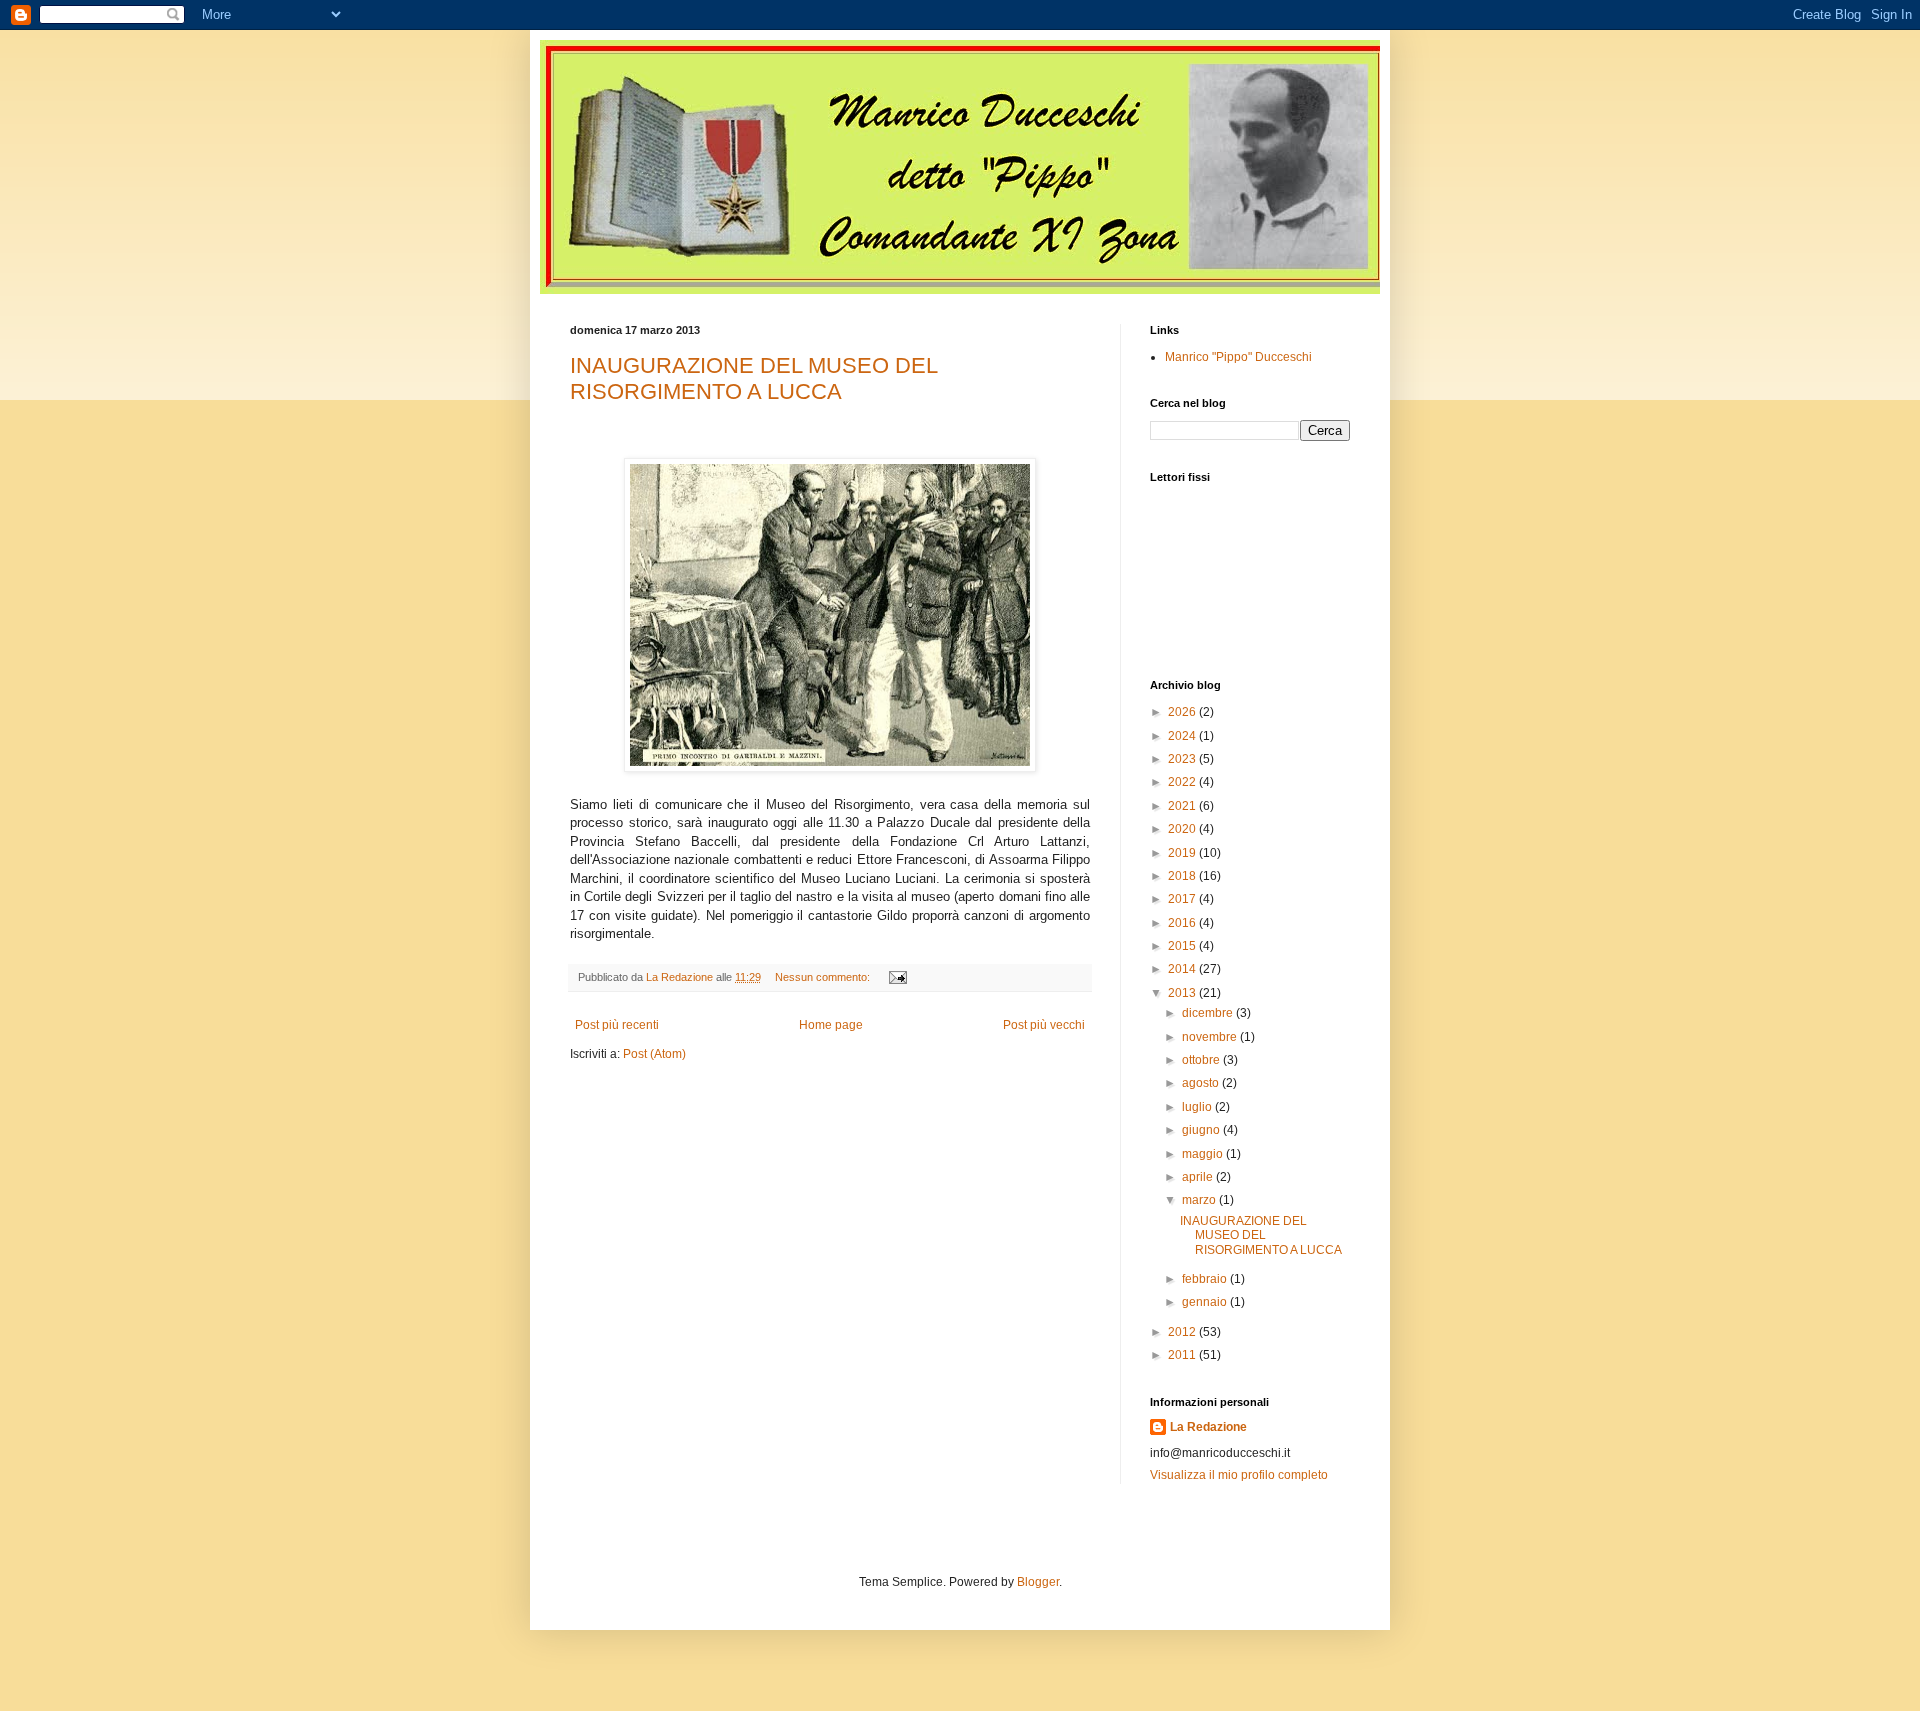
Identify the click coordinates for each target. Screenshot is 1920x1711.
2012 (1183, 1332)
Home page (831, 1025)
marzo (1200, 1200)
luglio (1198, 1107)
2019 (1183, 853)
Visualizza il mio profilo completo (1239, 1475)
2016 (1183, 923)
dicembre (1209, 1013)
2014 (1183, 969)
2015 (1183, 946)
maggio (1204, 1154)
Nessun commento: (824, 977)
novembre (1211, 1037)
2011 (1183, 1355)
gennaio (1206, 1302)
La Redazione (1208, 1427)
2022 (1183, 782)
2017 (1183, 899)
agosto (1202, 1083)
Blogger (1038, 1582)
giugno (1202, 1130)
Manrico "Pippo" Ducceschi (1238, 357)
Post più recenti (617, 1025)
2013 (1183, 993)
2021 (1183, 806)
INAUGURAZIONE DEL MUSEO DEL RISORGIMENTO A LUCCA (753, 378)
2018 (1183, 876)
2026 (1183, 712)
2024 (1183, 736)
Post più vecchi (1044, 1025)
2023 (1183, 759)
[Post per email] (897, 977)
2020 (1183, 829)
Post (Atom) (654, 1054)
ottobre (1202, 1060)
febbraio (1206, 1279)
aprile (1199, 1177)
